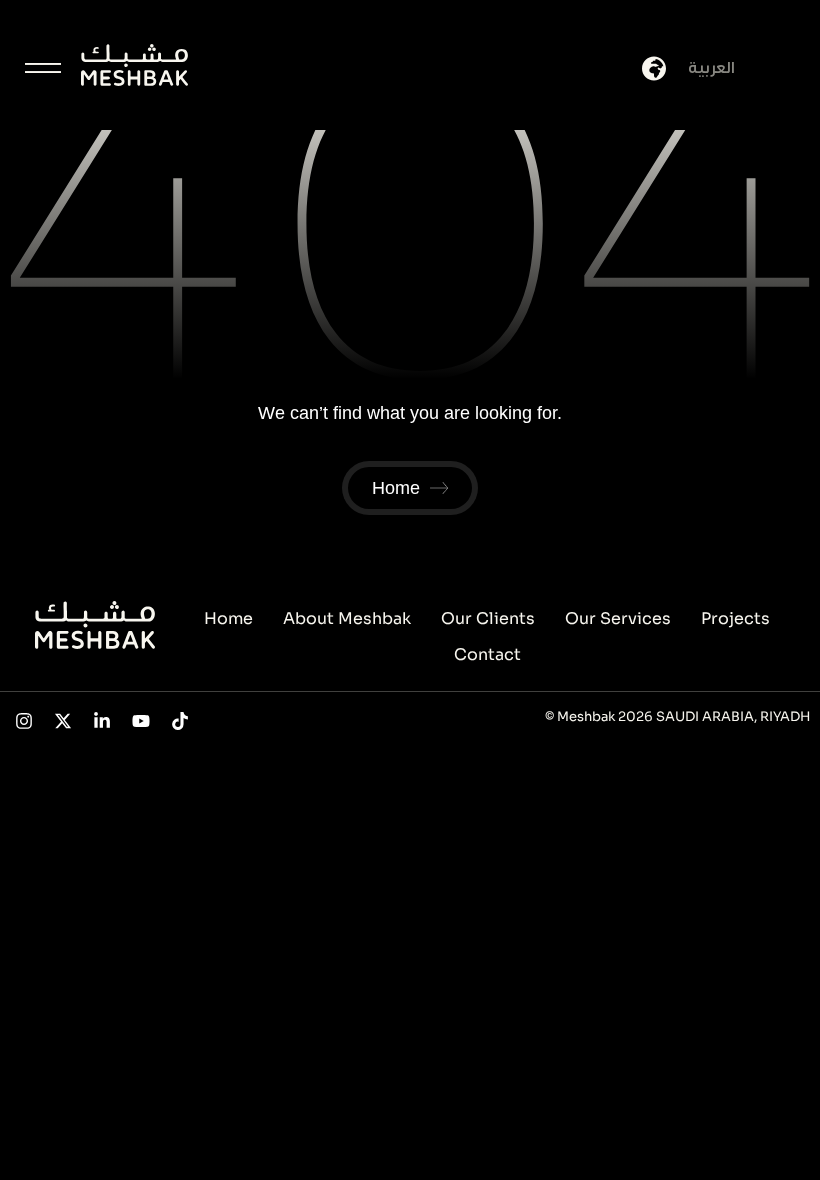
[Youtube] (140, 721)
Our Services (618, 618)
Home (228, 618)
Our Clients (488, 618)
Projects (735, 618)
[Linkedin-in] (102, 721)
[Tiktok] (179, 721)
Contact (487, 654)
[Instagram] (24, 721)
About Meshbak (347, 618)
